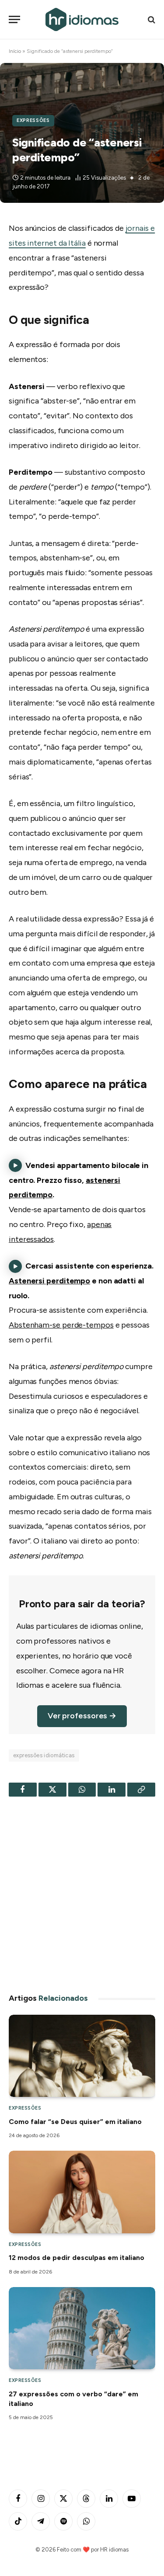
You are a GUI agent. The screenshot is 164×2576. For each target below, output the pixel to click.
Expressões (33, 120)
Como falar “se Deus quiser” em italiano (75, 2122)
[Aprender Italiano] (82, 19)
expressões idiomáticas (44, 1755)
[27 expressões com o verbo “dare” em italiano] (82, 2328)
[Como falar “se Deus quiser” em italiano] (82, 2056)
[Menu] (14, 19)
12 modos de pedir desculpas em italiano (77, 2258)
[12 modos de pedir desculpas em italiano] (82, 2192)
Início (15, 51)
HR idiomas (114, 2550)
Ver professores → (82, 1716)
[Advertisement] (82, 1892)
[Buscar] (151, 19)
